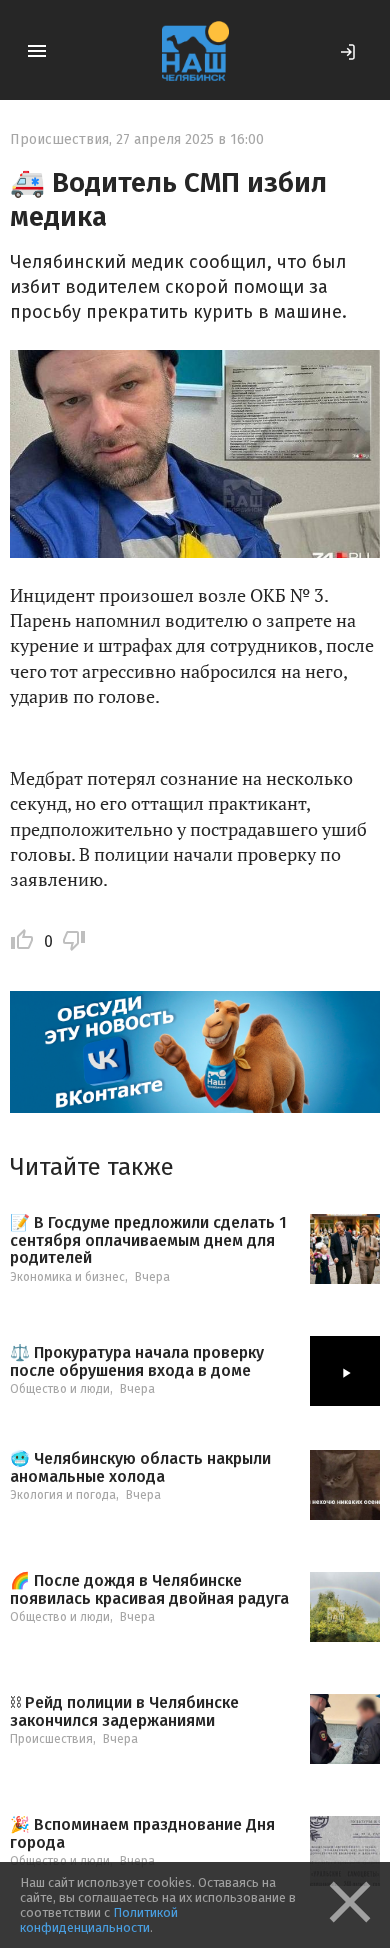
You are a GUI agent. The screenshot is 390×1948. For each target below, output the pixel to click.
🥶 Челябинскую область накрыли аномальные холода (140, 1467)
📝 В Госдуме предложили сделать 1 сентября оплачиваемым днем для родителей (148, 1240)
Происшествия (59, 139)
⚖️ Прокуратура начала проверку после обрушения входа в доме (137, 1361)
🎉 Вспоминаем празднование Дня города (142, 1833)
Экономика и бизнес (67, 1277)
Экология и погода (63, 1495)
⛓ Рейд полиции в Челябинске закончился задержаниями (124, 1711)
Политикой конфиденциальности (99, 1920)
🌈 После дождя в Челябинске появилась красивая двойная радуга (149, 1589)
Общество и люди (60, 1389)
